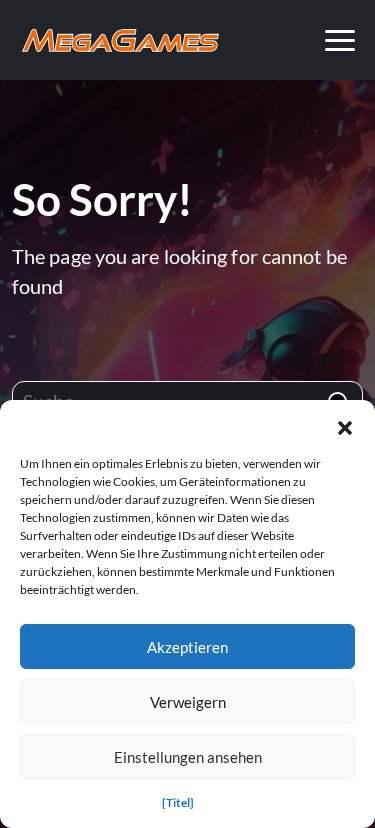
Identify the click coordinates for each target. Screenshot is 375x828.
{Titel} (178, 802)
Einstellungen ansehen (188, 757)
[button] (345, 425)
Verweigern (188, 702)
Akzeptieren (187, 647)
